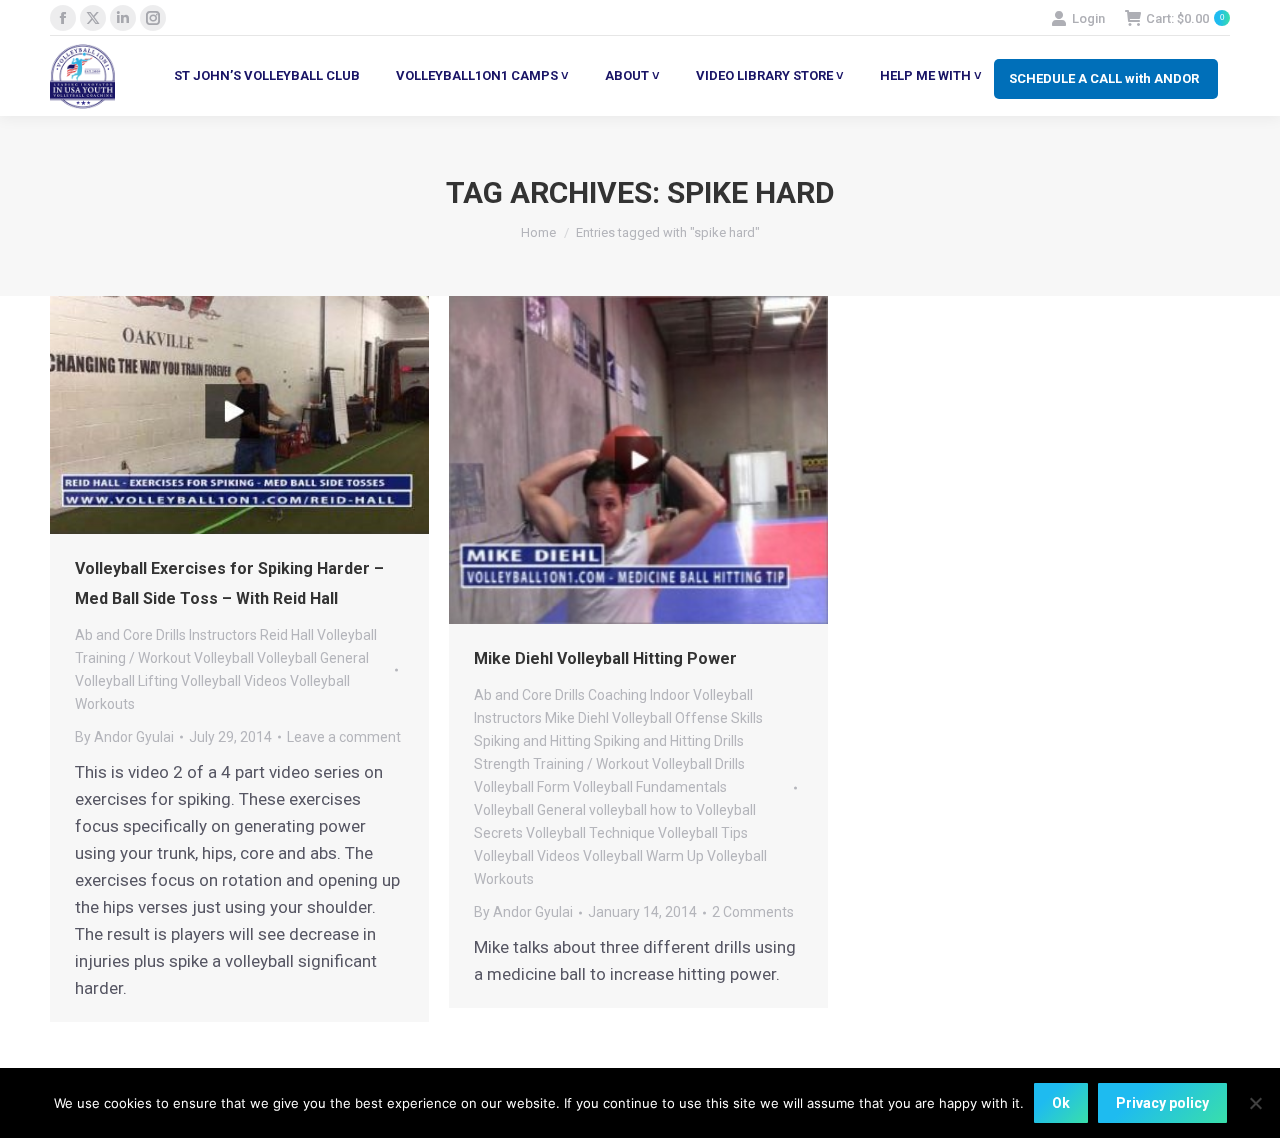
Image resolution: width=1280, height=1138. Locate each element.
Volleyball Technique (590, 833)
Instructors (223, 635)
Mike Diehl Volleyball (608, 718)
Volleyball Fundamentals (650, 787)
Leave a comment (344, 737)
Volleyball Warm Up (643, 856)
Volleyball (224, 658)
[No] (1255, 1103)
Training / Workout (133, 658)
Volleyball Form (522, 787)
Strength (502, 764)
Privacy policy (1162, 1103)
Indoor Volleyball (701, 695)
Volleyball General (313, 658)
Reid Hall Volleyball (318, 635)
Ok (1061, 1103)
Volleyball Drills (698, 764)
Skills (747, 718)
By (124, 737)
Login (1088, 18)
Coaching (617, 695)
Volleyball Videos (234, 681)
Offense (701, 718)
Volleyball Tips (703, 833)
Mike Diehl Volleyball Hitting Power (605, 658)
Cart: (1185, 18)
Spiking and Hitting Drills (669, 741)
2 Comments (753, 912)
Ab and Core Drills (130, 635)
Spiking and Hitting (532, 741)
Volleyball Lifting (126, 681)
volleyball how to (641, 810)
